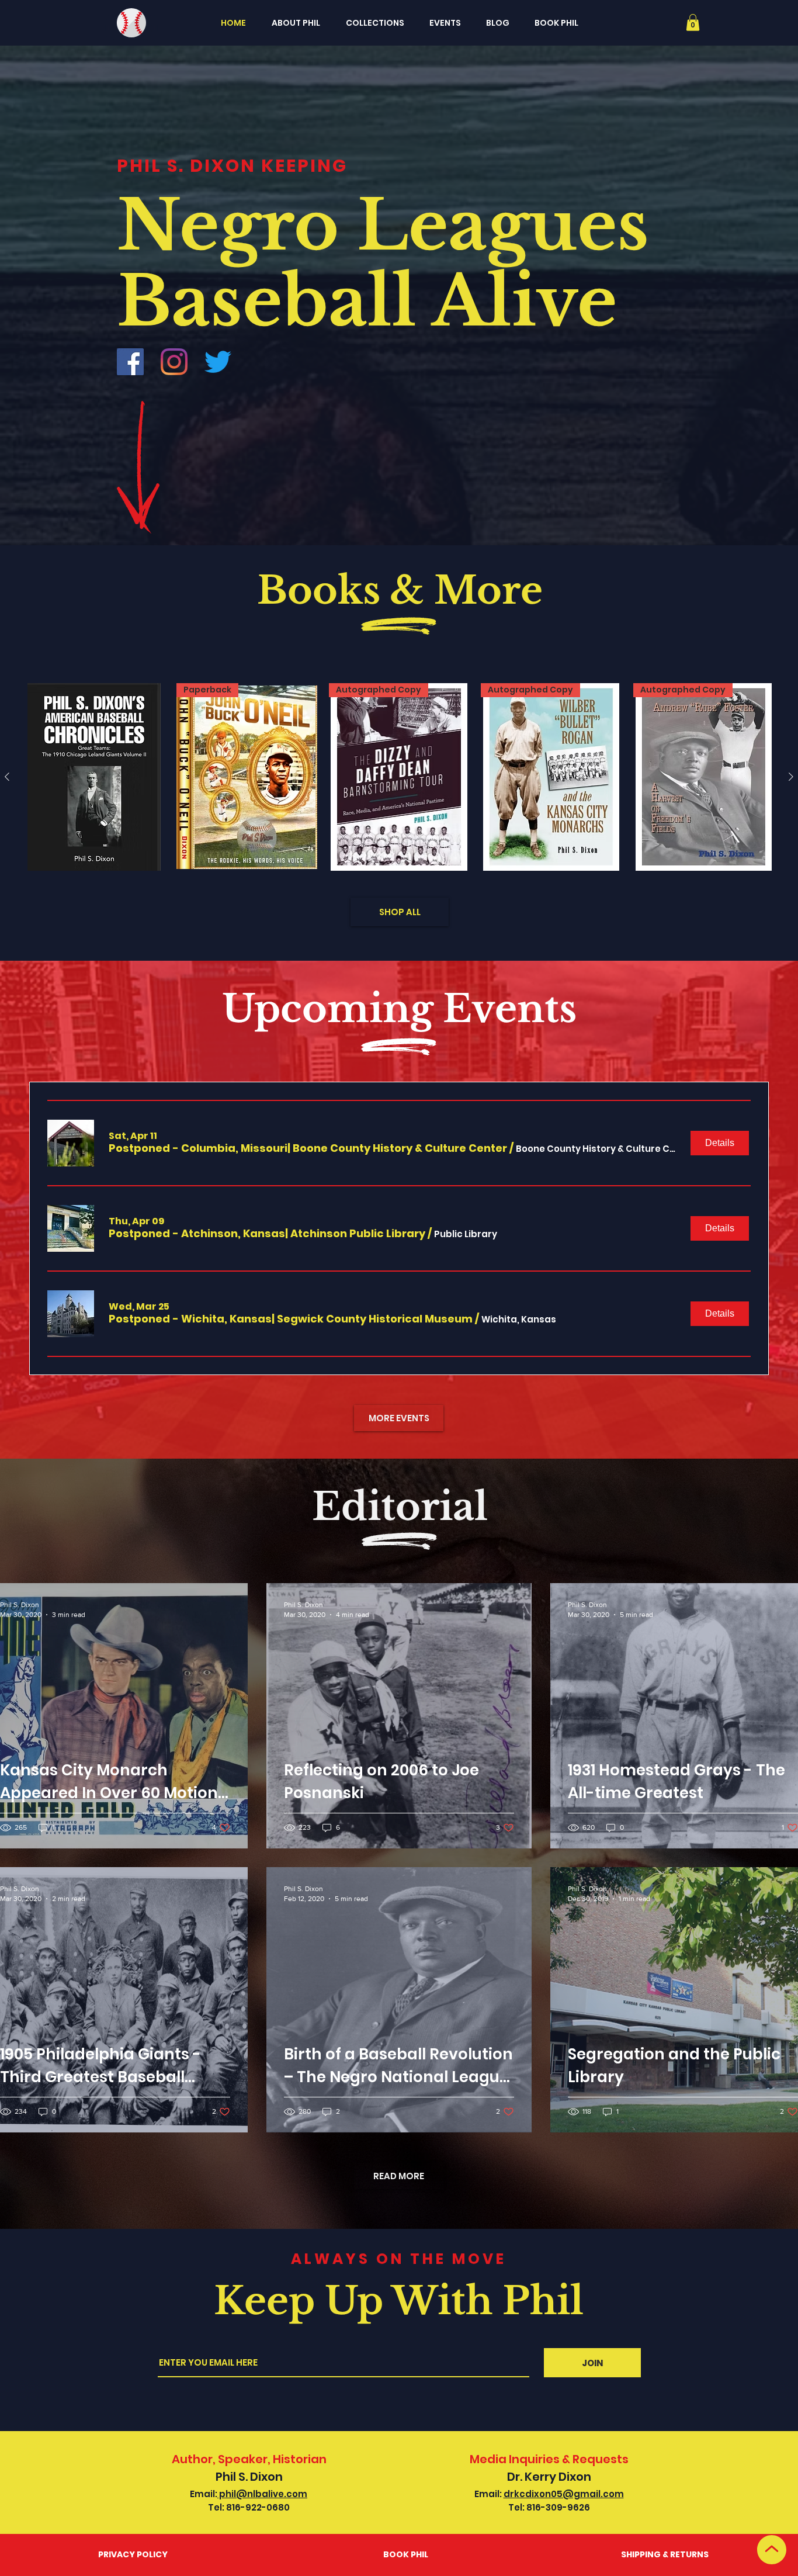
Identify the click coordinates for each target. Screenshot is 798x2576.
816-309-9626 (558, 2507)
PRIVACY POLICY (133, 2554)
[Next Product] (791, 777)
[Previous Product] (7, 777)
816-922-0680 (258, 2507)
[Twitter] (218, 362)
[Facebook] (130, 362)
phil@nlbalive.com (262, 2494)
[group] (399, 777)
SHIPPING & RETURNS (665, 2554)
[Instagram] (174, 362)
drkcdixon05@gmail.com (564, 2494)
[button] (693, 22)
